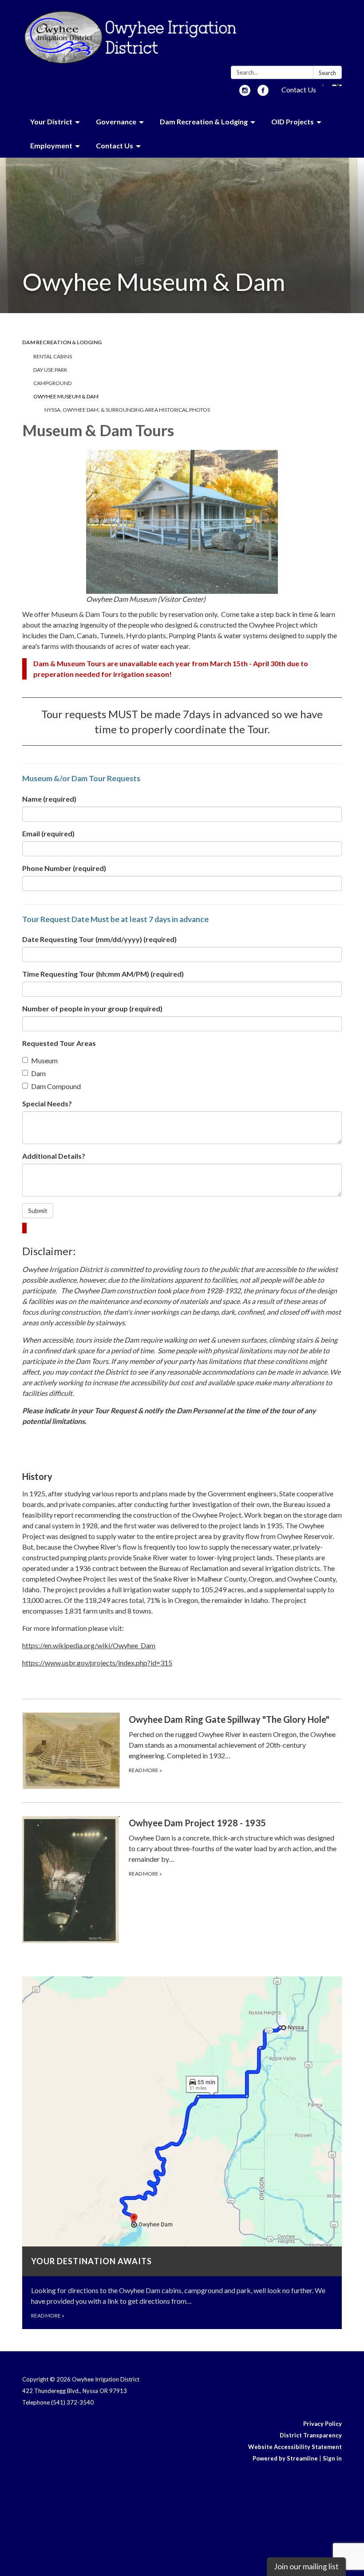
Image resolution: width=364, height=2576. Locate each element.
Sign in (332, 2458)
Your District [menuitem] (51, 121)
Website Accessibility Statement (295, 2447)
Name (49, 799)
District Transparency (311, 2435)
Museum (44, 1060)
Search (327, 73)
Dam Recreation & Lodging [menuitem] (204, 121)
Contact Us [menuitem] (115, 145)
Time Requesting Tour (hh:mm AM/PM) (103, 974)
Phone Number (64, 868)
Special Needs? (47, 1103)
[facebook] (263, 93)
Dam (38, 1073)
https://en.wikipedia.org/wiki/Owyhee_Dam (89, 1645)
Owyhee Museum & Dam (66, 396)
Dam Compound (56, 1086)
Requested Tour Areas (59, 1043)
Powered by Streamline (285, 2458)
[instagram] (245, 93)
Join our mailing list (306, 2566)
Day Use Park (50, 370)
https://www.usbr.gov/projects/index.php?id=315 (97, 1663)
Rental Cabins (53, 356)
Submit (38, 1210)
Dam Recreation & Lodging (62, 342)
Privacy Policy (322, 2424)
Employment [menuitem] (51, 145)
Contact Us (299, 89)
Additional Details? (54, 1156)
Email (48, 833)
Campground (52, 383)
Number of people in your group (92, 1008)
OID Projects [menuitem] (293, 121)
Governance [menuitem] (116, 121)
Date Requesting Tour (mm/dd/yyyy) (99, 939)
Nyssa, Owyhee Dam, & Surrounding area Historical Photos (127, 410)
